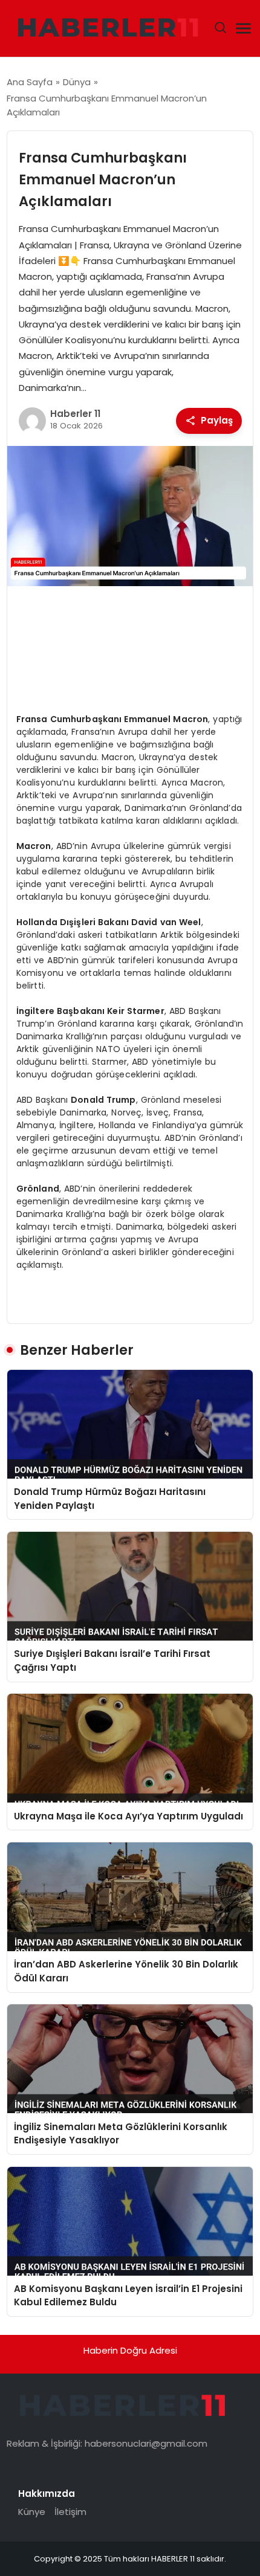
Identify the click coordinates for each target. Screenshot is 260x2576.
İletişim (70, 2512)
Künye (32, 2512)
